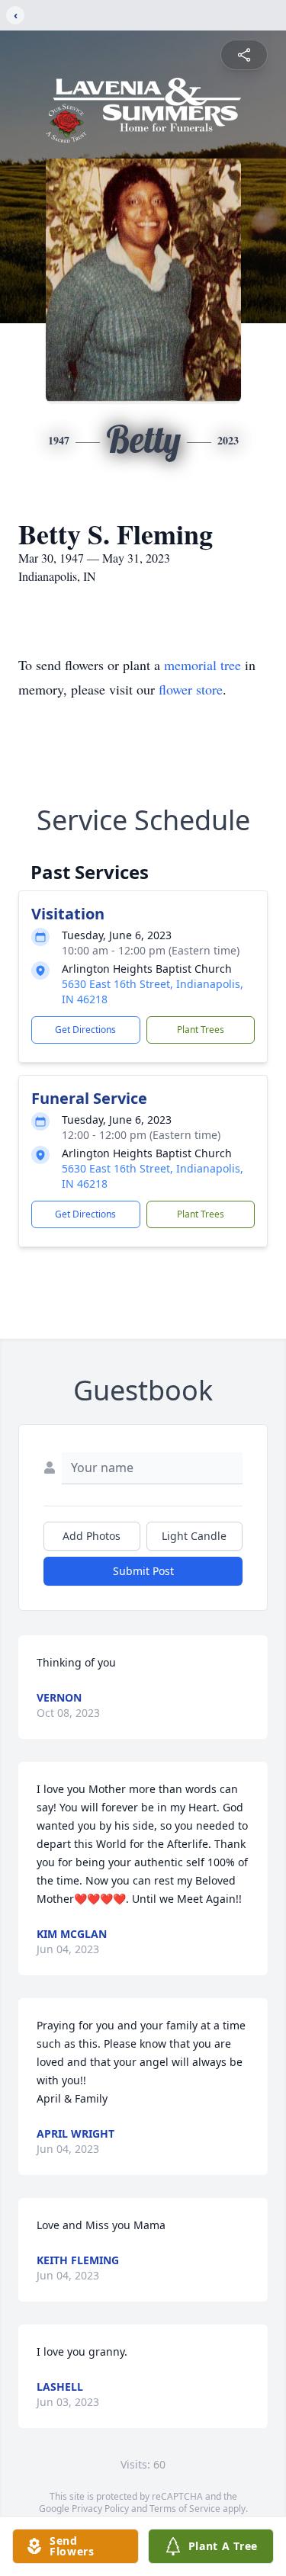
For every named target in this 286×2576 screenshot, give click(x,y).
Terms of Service (185, 2509)
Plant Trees (201, 1030)
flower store (191, 689)
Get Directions (85, 1030)
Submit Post (143, 1571)
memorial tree (202, 665)
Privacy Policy (100, 2509)
